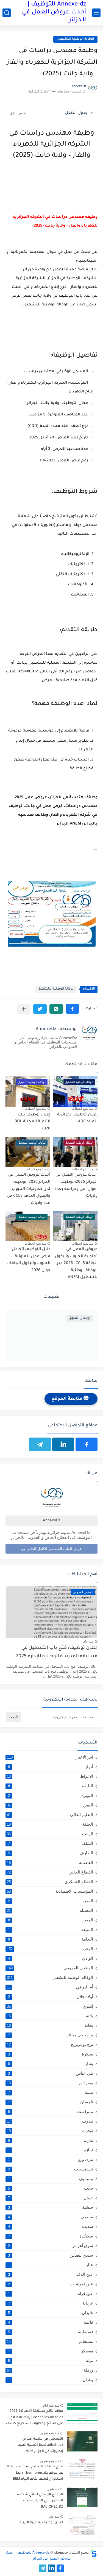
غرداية (51, 2303)
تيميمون (51, 2179)
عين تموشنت (51, 2284)
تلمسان (51, 2102)
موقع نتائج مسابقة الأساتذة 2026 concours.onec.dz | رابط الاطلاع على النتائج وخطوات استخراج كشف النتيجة (35, 2418)
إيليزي (50, 2006)
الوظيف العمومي (50, 1968)
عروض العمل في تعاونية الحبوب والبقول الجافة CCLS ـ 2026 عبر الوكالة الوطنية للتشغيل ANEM (76, 1264)
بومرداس (50, 2083)
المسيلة (50, 1910)
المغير (51, 1920)
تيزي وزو (51, 2159)
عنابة (51, 2265)
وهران (50, 2380)
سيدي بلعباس (51, 2255)
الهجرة (50, 1949)
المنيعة (51, 1929)
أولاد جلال (51, 1997)
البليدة (51, 1786)
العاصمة (50, 1862)
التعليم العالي (50, 1815)
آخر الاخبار (50, 1757)
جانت (51, 2188)
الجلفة (50, 1824)
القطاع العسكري (50, 1882)
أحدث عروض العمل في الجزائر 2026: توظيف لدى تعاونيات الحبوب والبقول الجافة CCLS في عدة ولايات (29, 1189)
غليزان (51, 2313)
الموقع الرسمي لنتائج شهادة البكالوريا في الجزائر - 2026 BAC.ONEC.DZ (40, 2501)
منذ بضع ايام (51, 2406)
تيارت (51, 2140)
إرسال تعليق (80, 1318)
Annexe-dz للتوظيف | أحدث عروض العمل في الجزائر (54, 13)
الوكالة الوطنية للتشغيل (75, 39)
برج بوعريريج (50, 2044)
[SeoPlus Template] (94, 2553)
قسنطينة (51, 2332)
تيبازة (51, 2150)
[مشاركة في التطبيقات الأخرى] (24, 1009)
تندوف (50, 2121)
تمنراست (51, 2111)
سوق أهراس (51, 2246)
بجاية (50, 2025)
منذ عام (88, 1641)
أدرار (51, 1767)
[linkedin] (63, 1444)
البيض (51, 1805)
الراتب (50, 1834)
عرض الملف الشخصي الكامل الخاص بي (51, 1549)
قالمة (51, 2322)
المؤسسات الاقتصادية (50, 1891)
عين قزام (51, 2293)
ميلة (51, 2360)
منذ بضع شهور (50, 2433)
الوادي (51, 1958)
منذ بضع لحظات (83, 1109)
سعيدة (51, 2226)
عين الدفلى (51, 2274)
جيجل (51, 2198)
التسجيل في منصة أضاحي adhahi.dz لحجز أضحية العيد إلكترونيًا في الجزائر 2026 (41, 2445)
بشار (51, 2064)
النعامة (51, 1939)
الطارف (51, 1853)
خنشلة (51, 2207)
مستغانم (50, 2341)
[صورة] (82, 2414)
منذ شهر (53, 2489)
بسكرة (51, 2054)
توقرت (50, 2131)
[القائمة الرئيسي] (96, 13)
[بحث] (7, 13)
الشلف (51, 1843)
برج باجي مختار (51, 2035)
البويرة (51, 1795)
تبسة (51, 2092)
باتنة (50, 2016)
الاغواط (50, 1776)
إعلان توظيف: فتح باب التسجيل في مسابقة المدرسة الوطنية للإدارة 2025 (57, 1652)
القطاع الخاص (50, 1872)
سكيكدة (51, 2236)
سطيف (51, 2217)
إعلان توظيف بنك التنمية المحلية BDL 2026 (32, 1122)
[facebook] (87, 1444)
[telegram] (40, 1444)
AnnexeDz (51, 1521)
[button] (72, 1009)
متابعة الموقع (67, 1399)
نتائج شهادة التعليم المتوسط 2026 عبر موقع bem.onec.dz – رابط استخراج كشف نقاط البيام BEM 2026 (35, 2474)
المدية (51, 1901)
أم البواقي (50, 1987)
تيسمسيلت (51, 2169)
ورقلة (50, 2370)
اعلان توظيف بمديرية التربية (41, 2523)
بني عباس (51, 2073)
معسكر (51, 2351)
